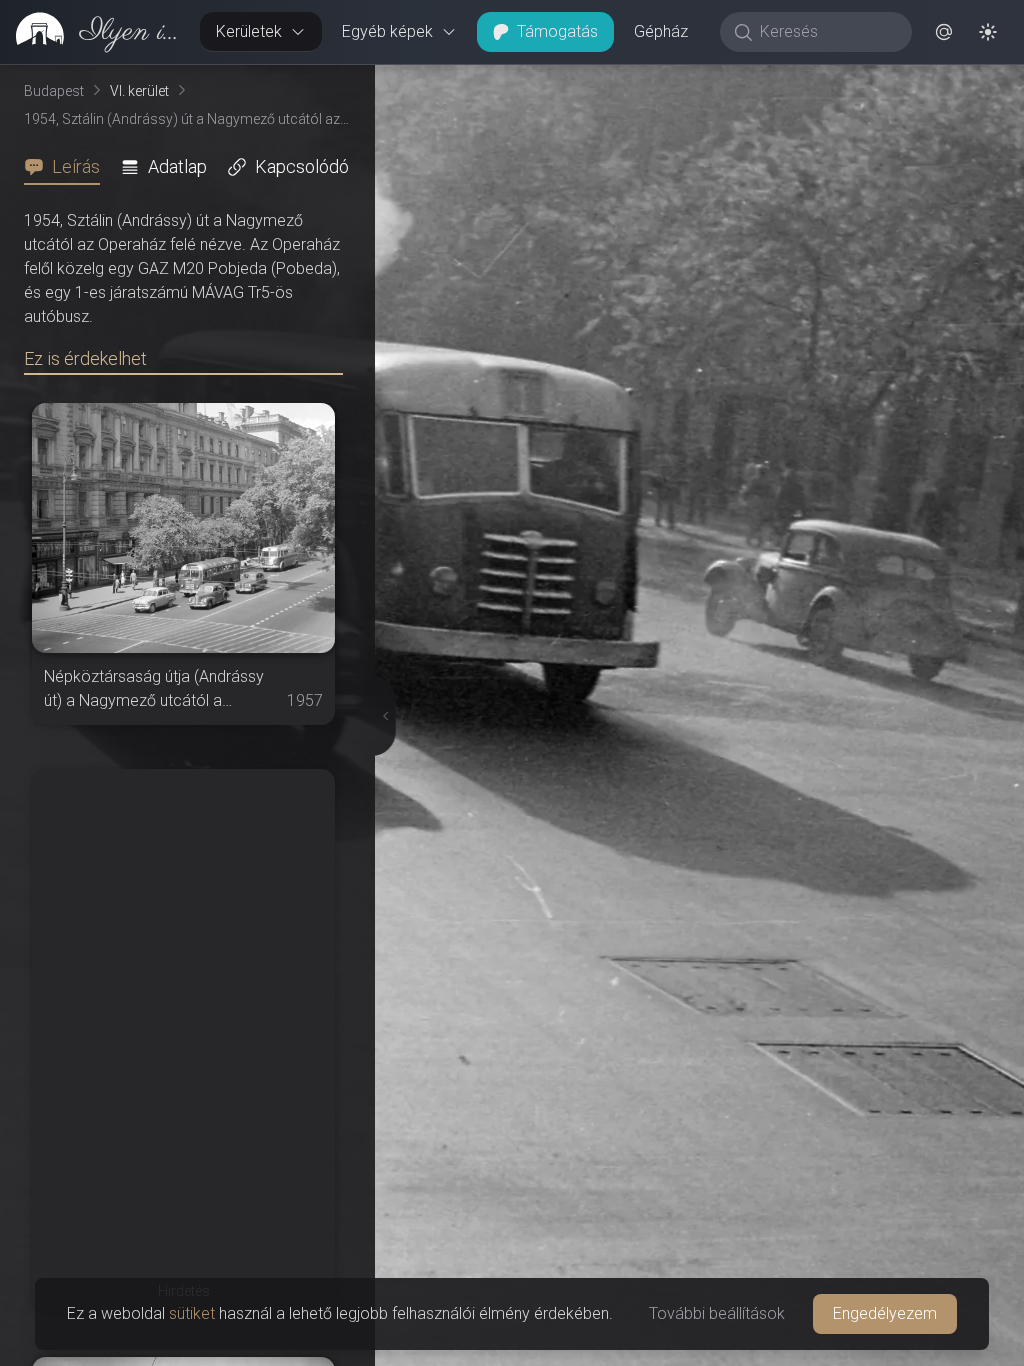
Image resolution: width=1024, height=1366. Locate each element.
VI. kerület (139, 91)
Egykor (657, 81)
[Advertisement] (183, 894)
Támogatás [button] (557, 31)
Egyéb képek (387, 31)
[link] (92, 32)
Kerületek (249, 31)
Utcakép (778, 81)
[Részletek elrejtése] (379, 716)
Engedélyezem (885, 1313)
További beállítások (717, 1313)
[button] (944, 32)
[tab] (68, 167)
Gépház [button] (661, 31)
